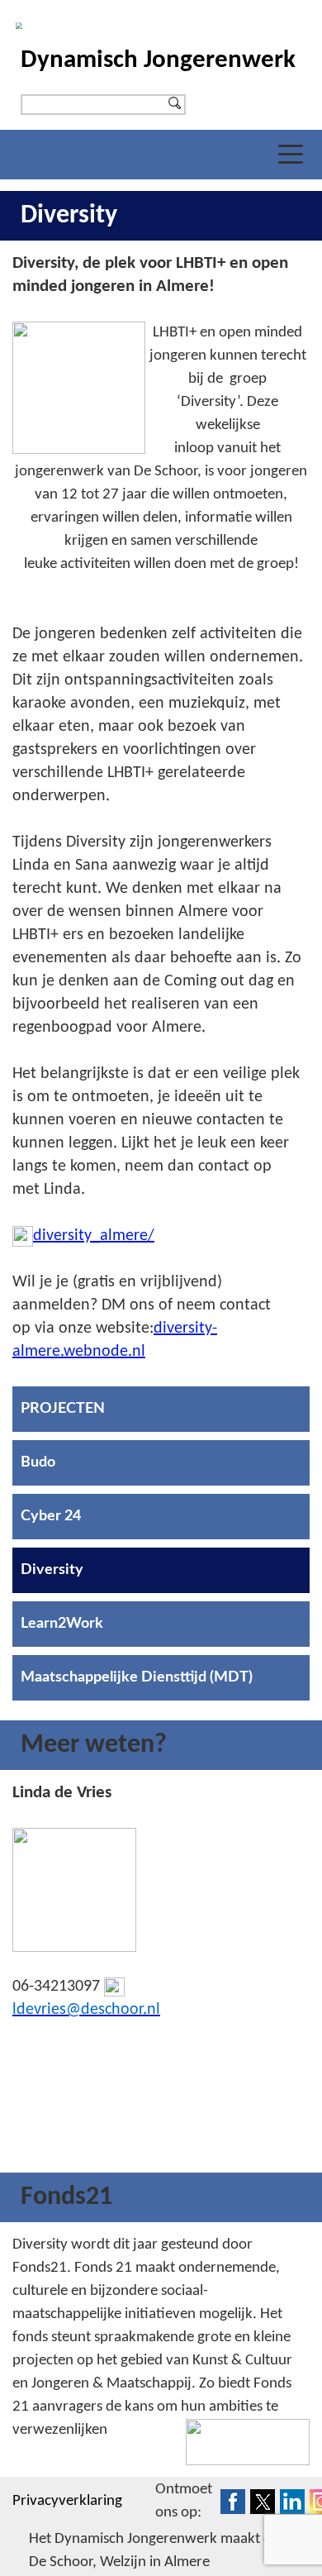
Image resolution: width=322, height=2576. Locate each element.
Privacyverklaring (67, 2501)
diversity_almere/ (94, 1236)
